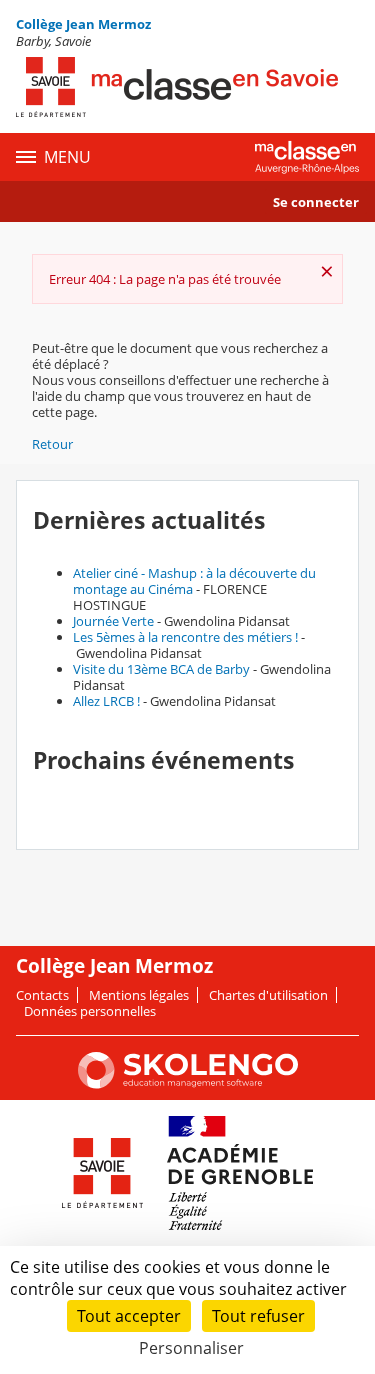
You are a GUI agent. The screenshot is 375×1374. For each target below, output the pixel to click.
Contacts (42, 995)
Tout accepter (129, 1316)
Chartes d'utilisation (268, 995)
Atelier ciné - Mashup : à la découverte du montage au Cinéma (194, 581)
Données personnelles (90, 1011)
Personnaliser (191, 1348)
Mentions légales (139, 995)
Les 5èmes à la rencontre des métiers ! (185, 637)
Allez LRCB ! (106, 701)
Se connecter (316, 202)
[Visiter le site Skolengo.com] (188, 1084)
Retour (52, 444)
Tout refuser (258, 1316)
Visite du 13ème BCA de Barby (161, 669)
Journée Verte (113, 621)
